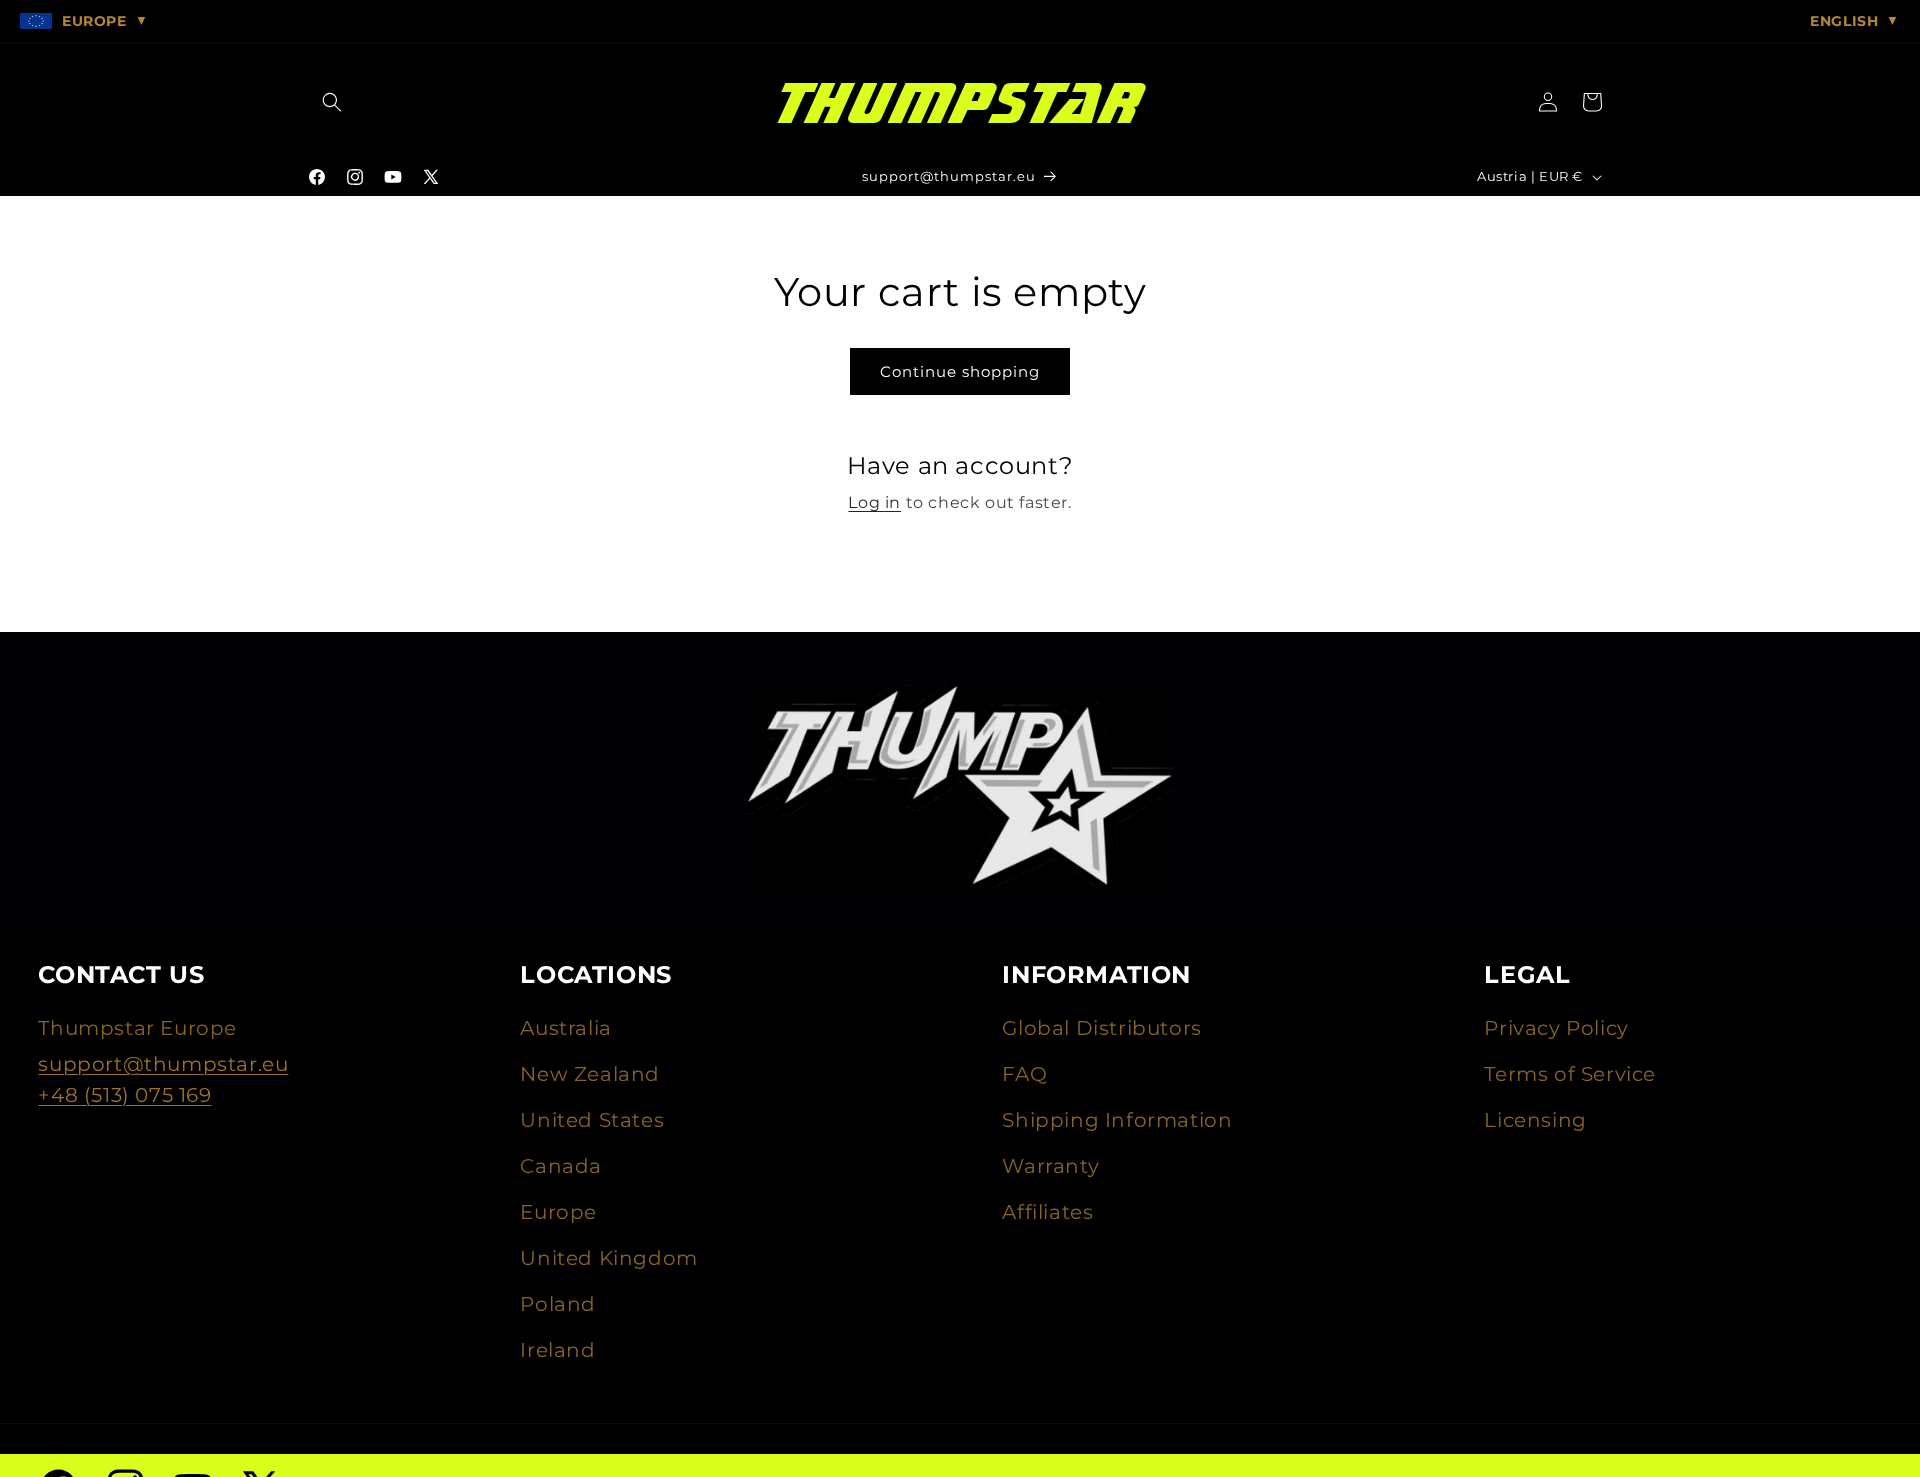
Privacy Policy (1556, 1028)
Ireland (557, 1350)
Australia (565, 1028)
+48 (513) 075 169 (124, 1095)
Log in (874, 502)
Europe (558, 1212)
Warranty (1050, 1166)
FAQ (1024, 1074)
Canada (561, 1166)
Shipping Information (1117, 1120)
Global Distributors (1101, 1028)
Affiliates (1047, 1212)
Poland (558, 1304)
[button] (332, 102)
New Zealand (590, 1074)
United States (592, 1120)
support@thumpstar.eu (163, 1064)
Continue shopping (960, 371)
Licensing (1535, 1120)
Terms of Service (1570, 1074)
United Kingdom (608, 1258)
